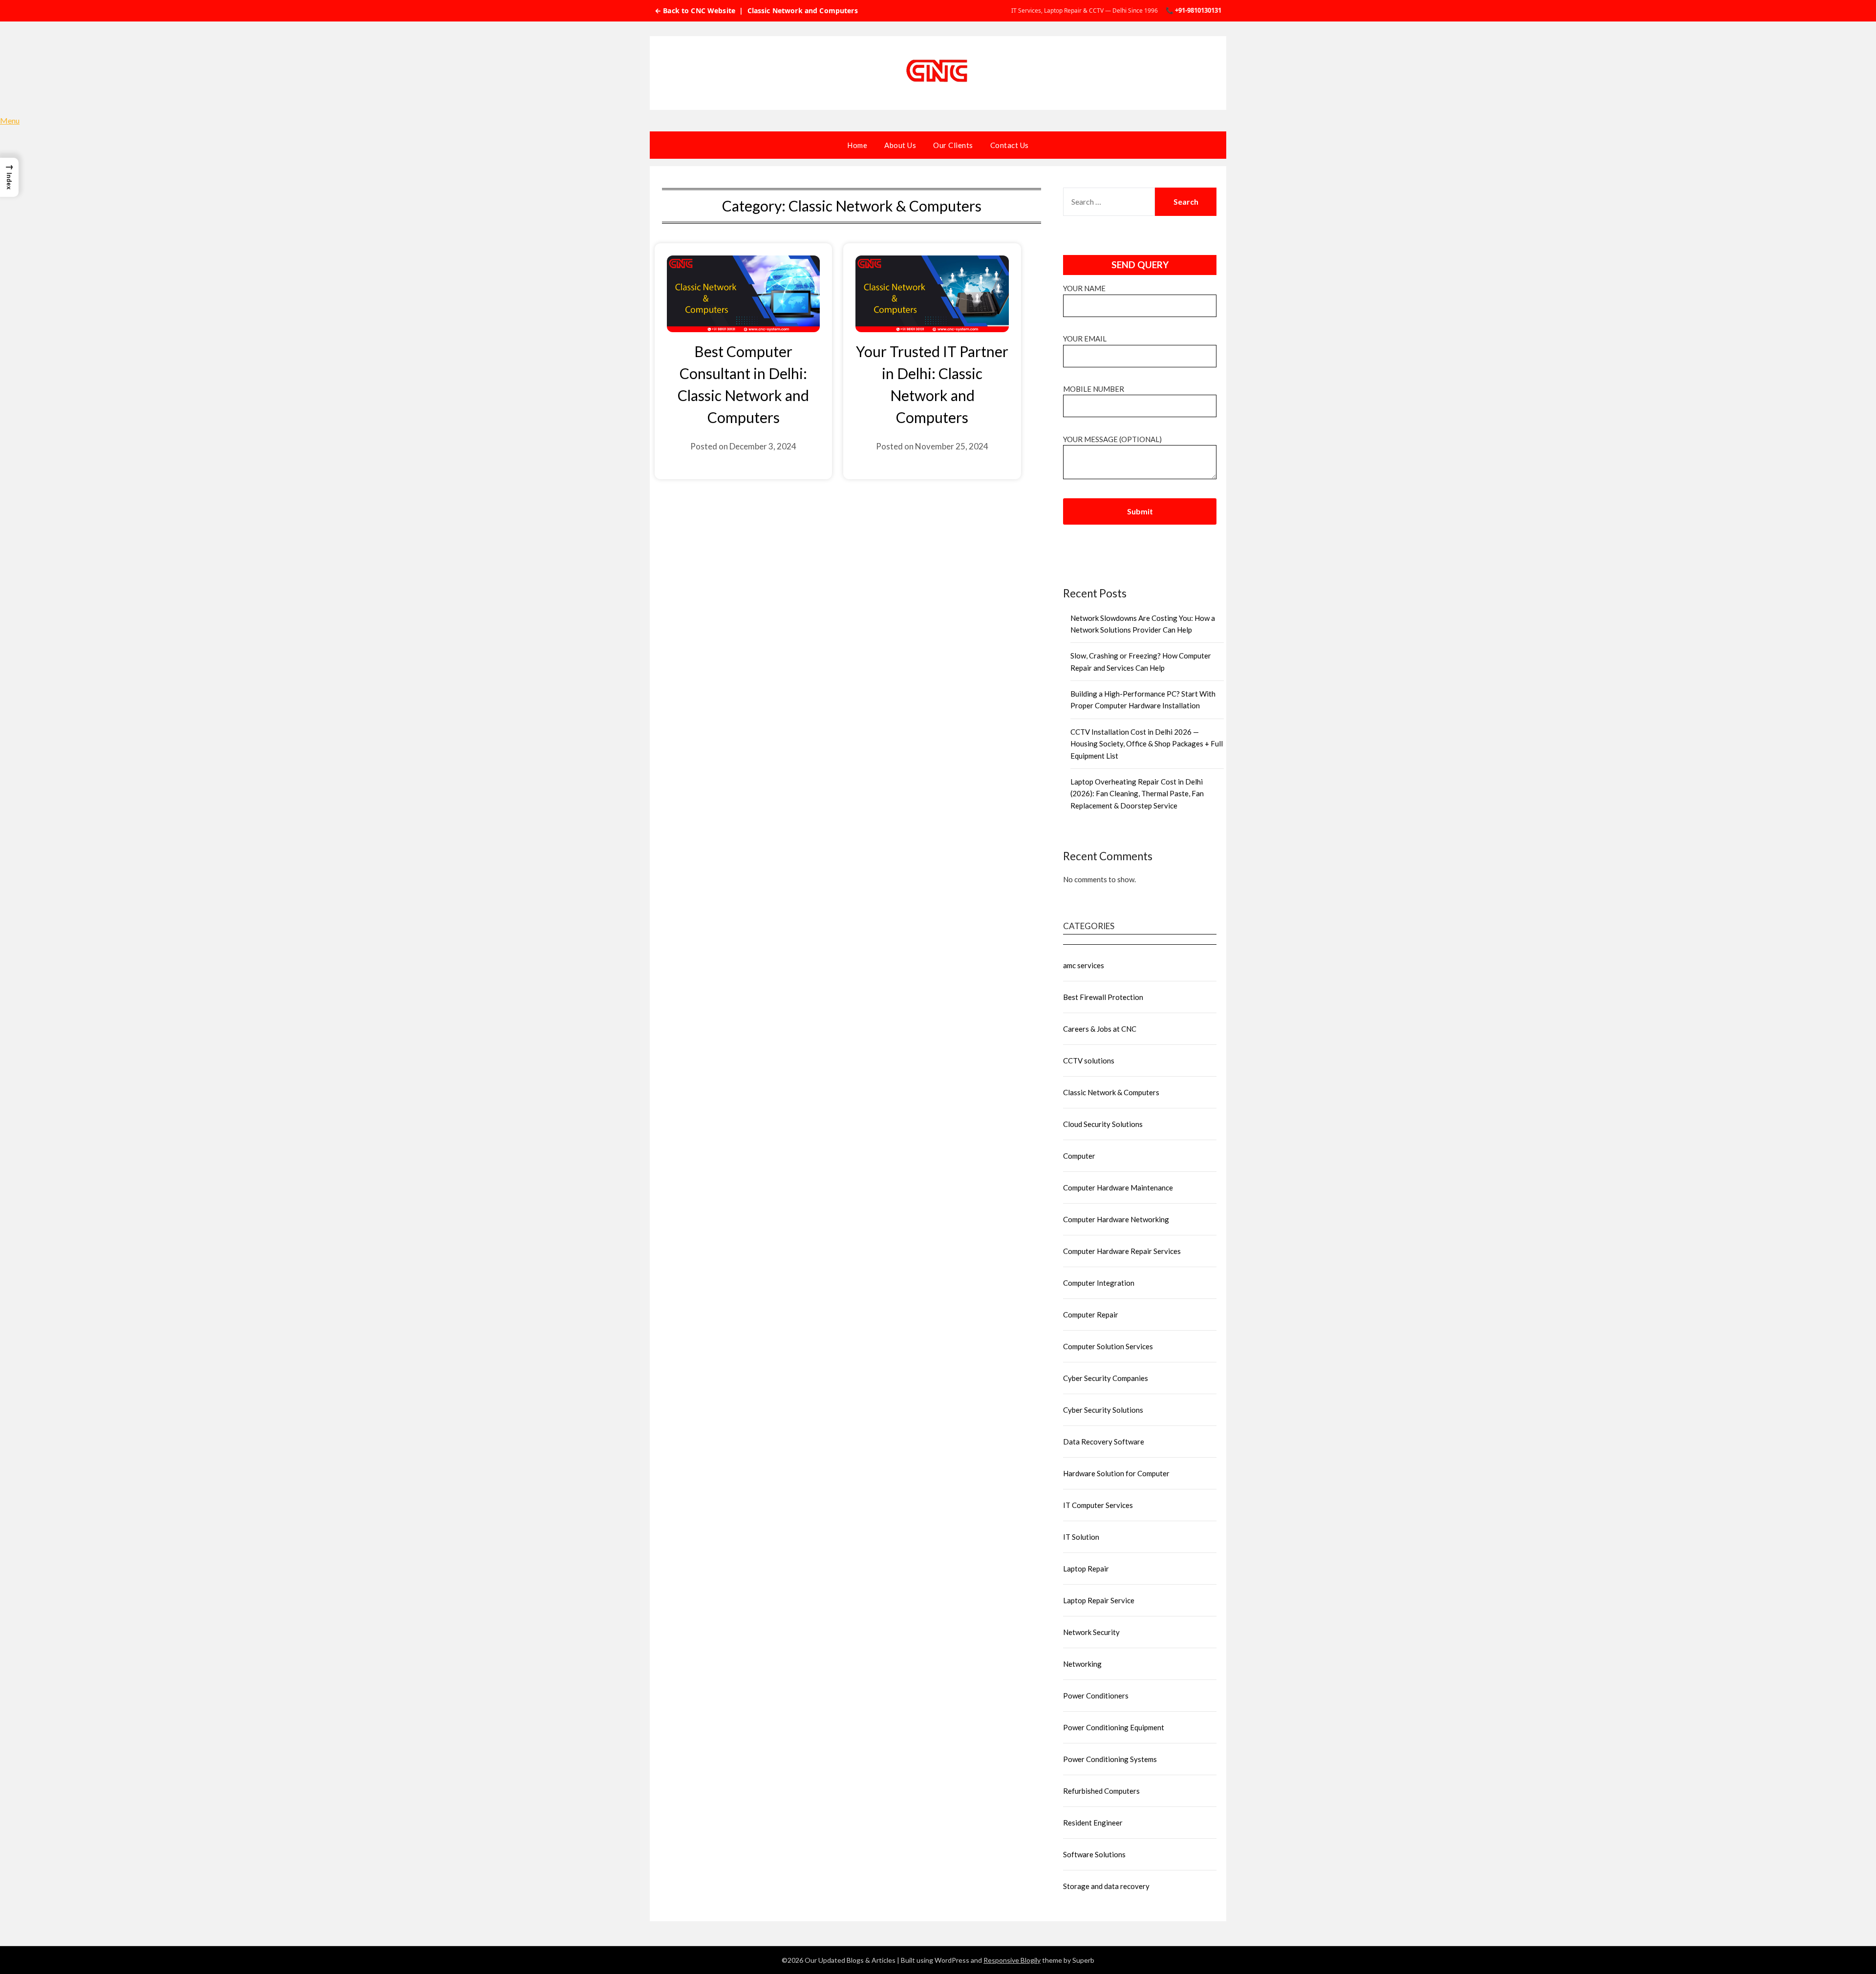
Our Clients (953, 145)
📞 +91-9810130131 (1194, 10)
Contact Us (1010, 145)
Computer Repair (1091, 1315)
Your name (1084, 288)
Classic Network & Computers (1111, 1092)
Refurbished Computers (1101, 1791)
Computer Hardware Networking (1116, 1219)
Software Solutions (1094, 1854)
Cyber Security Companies (1106, 1378)
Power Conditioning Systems (1110, 1759)
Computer (1079, 1156)
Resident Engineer (1093, 1823)
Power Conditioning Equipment (1114, 1727)
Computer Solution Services (1108, 1346)
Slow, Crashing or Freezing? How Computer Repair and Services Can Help (1141, 661)
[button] (9, 177)
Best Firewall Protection (1103, 997)
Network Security (1091, 1632)
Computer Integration (1099, 1283)
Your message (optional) (1112, 439)
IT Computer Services (1098, 1505)
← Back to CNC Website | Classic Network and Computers (756, 11)
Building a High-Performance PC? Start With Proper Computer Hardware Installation (1143, 700)
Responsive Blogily (1012, 1960)
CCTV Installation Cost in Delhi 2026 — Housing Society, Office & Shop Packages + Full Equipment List (1147, 744)
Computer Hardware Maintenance (1118, 1188)
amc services (1084, 965)
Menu (10, 120)
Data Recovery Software (1104, 1442)
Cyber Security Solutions (1103, 1410)
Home (857, 145)
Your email (1085, 339)
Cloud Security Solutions (1103, 1124)
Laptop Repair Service (1099, 1600)
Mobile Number (1094, 389)
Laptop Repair (1086, 1569)
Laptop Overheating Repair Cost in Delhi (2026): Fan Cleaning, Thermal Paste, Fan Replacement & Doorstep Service (1137, 794)
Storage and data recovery (1106, 1886)
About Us (900, 145)
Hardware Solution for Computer (1116, 1473)
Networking (1082, 1664)
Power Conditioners (1096, 1696)
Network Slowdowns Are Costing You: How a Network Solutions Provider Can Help (1143, 624)
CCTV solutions (1089, 1061)
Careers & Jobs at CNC (1100, 1029)
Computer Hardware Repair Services (1122, 1251)
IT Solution (1081, 1537)
